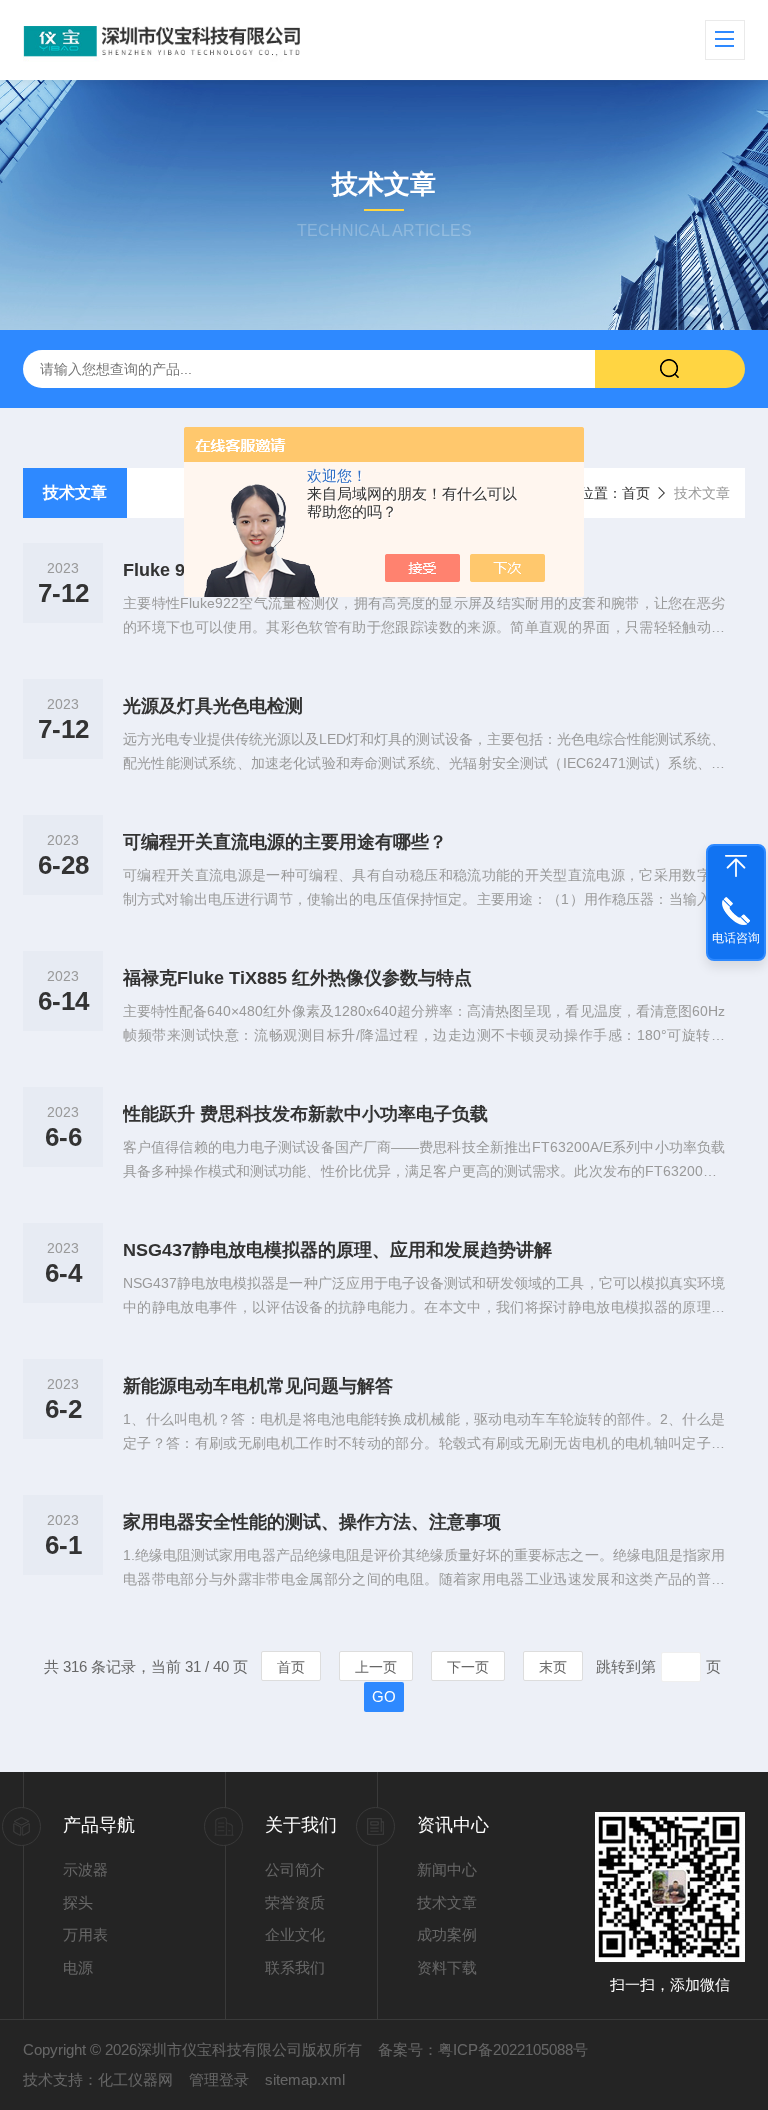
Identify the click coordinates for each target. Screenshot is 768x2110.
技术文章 (75, 492)
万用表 (85, 1934)
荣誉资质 (295, 1902)
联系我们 (295, 1967)
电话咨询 (736, 938)
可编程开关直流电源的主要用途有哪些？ (285, 842)
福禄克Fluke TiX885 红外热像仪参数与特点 (297, 978)
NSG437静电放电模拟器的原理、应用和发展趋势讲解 (337, 1250)
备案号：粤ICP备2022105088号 (483, 2049)
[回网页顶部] (736, 866)
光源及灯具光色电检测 (213, 706)
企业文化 (295, 1934)
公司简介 (295, 1869)
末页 (553, 1667)
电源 (78, 1967)
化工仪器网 (135, 2079)
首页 (636, 493)
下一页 (468, 1667)
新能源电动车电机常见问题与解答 (258, 1386)
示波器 (85, 1869)
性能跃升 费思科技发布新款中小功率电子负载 (305, 1114)
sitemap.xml (305, 2079)
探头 (78, 1902)
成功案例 (447, 1934)
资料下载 (447, 1967)
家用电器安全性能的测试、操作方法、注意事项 (312, 1522)
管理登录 (219, 2079)
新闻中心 (447, 1869)
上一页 (376, 1667)
